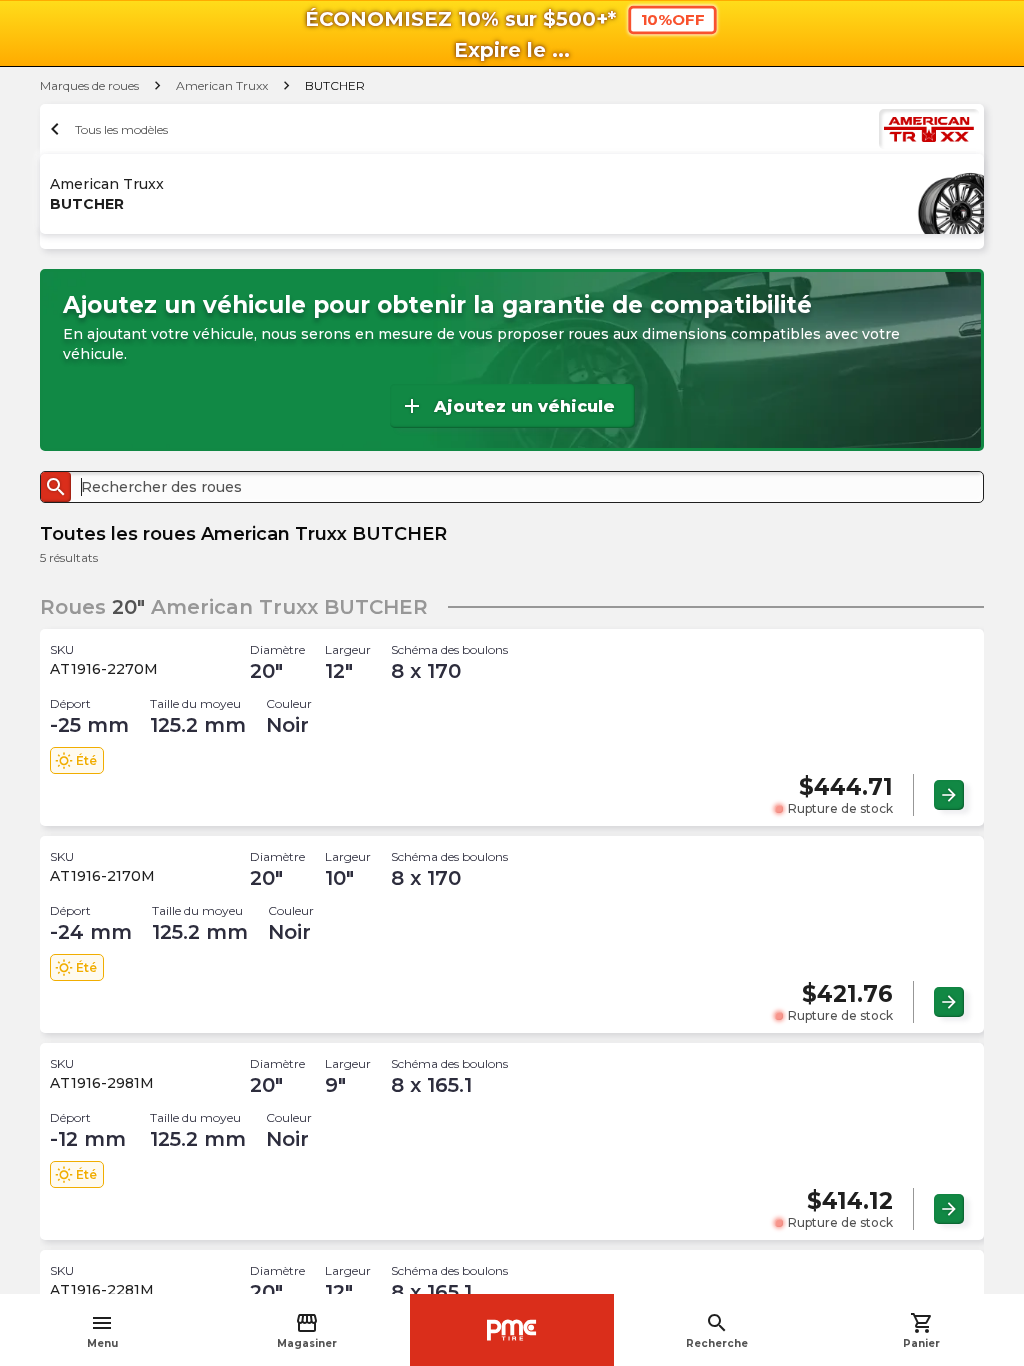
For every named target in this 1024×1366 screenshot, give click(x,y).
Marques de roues (89, 85)
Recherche (717, 1330)
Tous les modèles (106, 129)
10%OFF (673, 20)
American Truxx (222, 85)
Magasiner (307, 1330)
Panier (921, 1330)
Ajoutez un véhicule (507, 406)
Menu (102, 1330)
